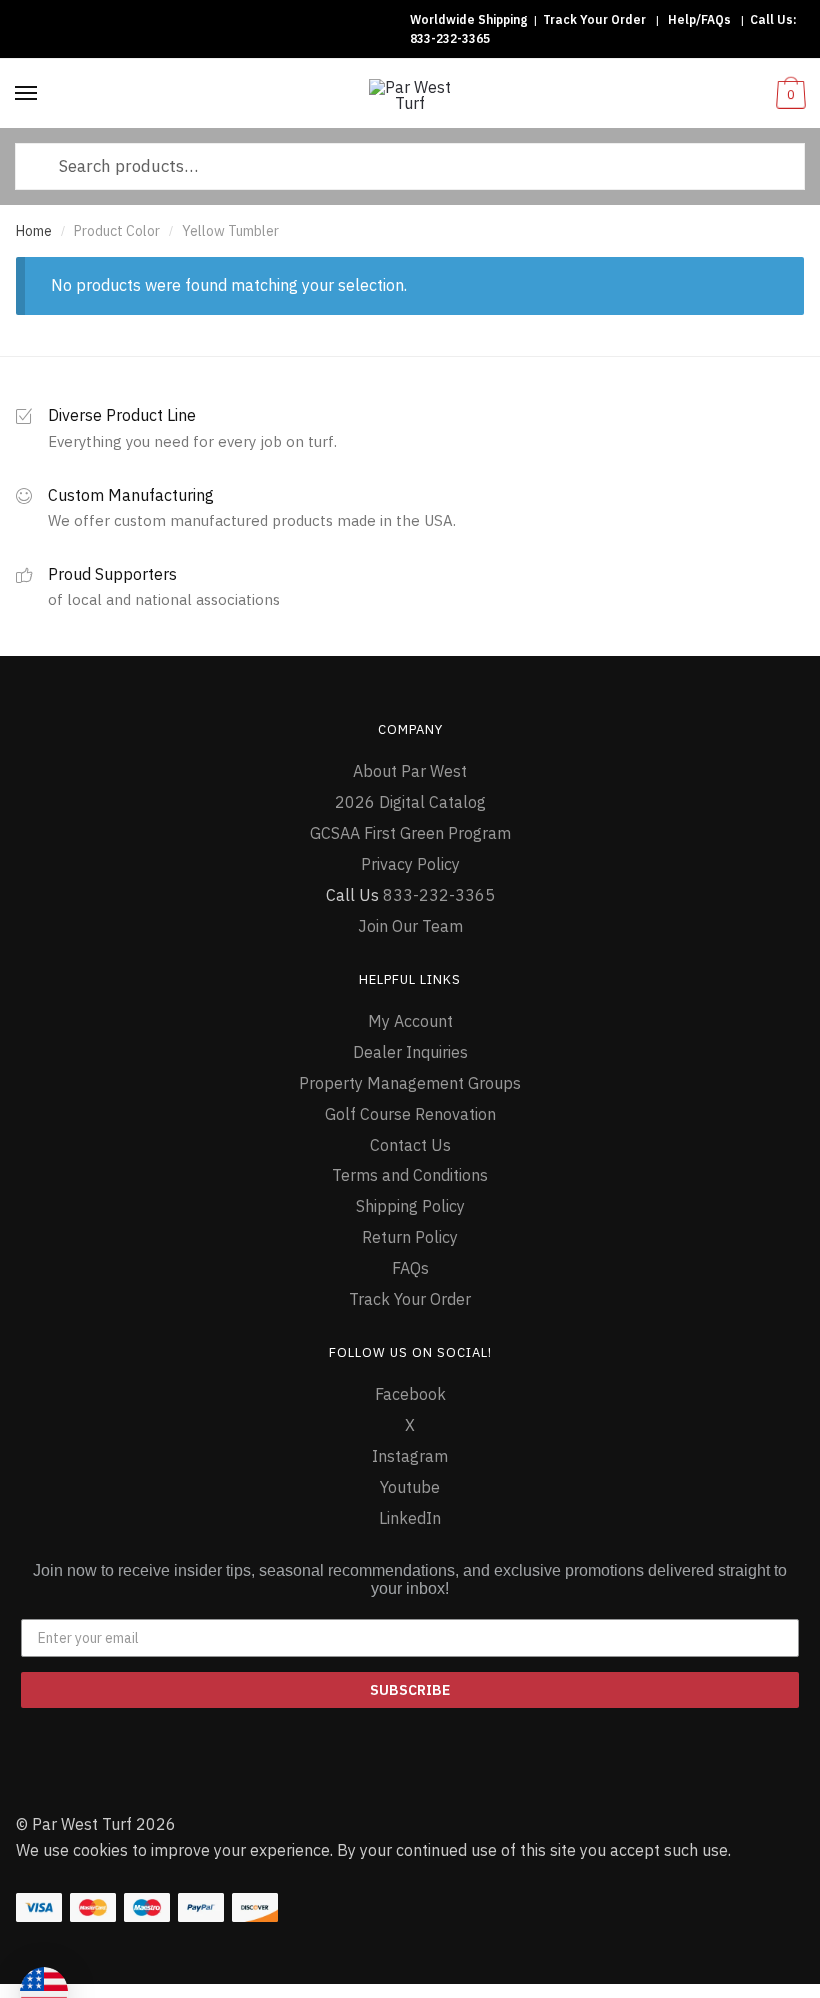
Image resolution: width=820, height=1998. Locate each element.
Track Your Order (594, 19)
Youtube (410, 1487)
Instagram (410, 1456)
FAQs (410, 1268)
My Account (410, 1021)
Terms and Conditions (410, 1175)
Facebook (410, 1394)
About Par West (410, 771)
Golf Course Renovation (410, 1114)
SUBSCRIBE (410, 1690)
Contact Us (410, 1145)
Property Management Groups (410, 1083)
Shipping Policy (410, 1206)
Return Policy (410, 1237)
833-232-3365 (450, 38)
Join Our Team (410, 926)
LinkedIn (410, 1518)
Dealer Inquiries (410, 1052)
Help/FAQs (699, 19)
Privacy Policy (410, 864)
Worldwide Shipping (468, 19)
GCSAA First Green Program (410, 833)
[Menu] (27, 94)
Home (34, 231)
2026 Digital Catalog (410, 802)
